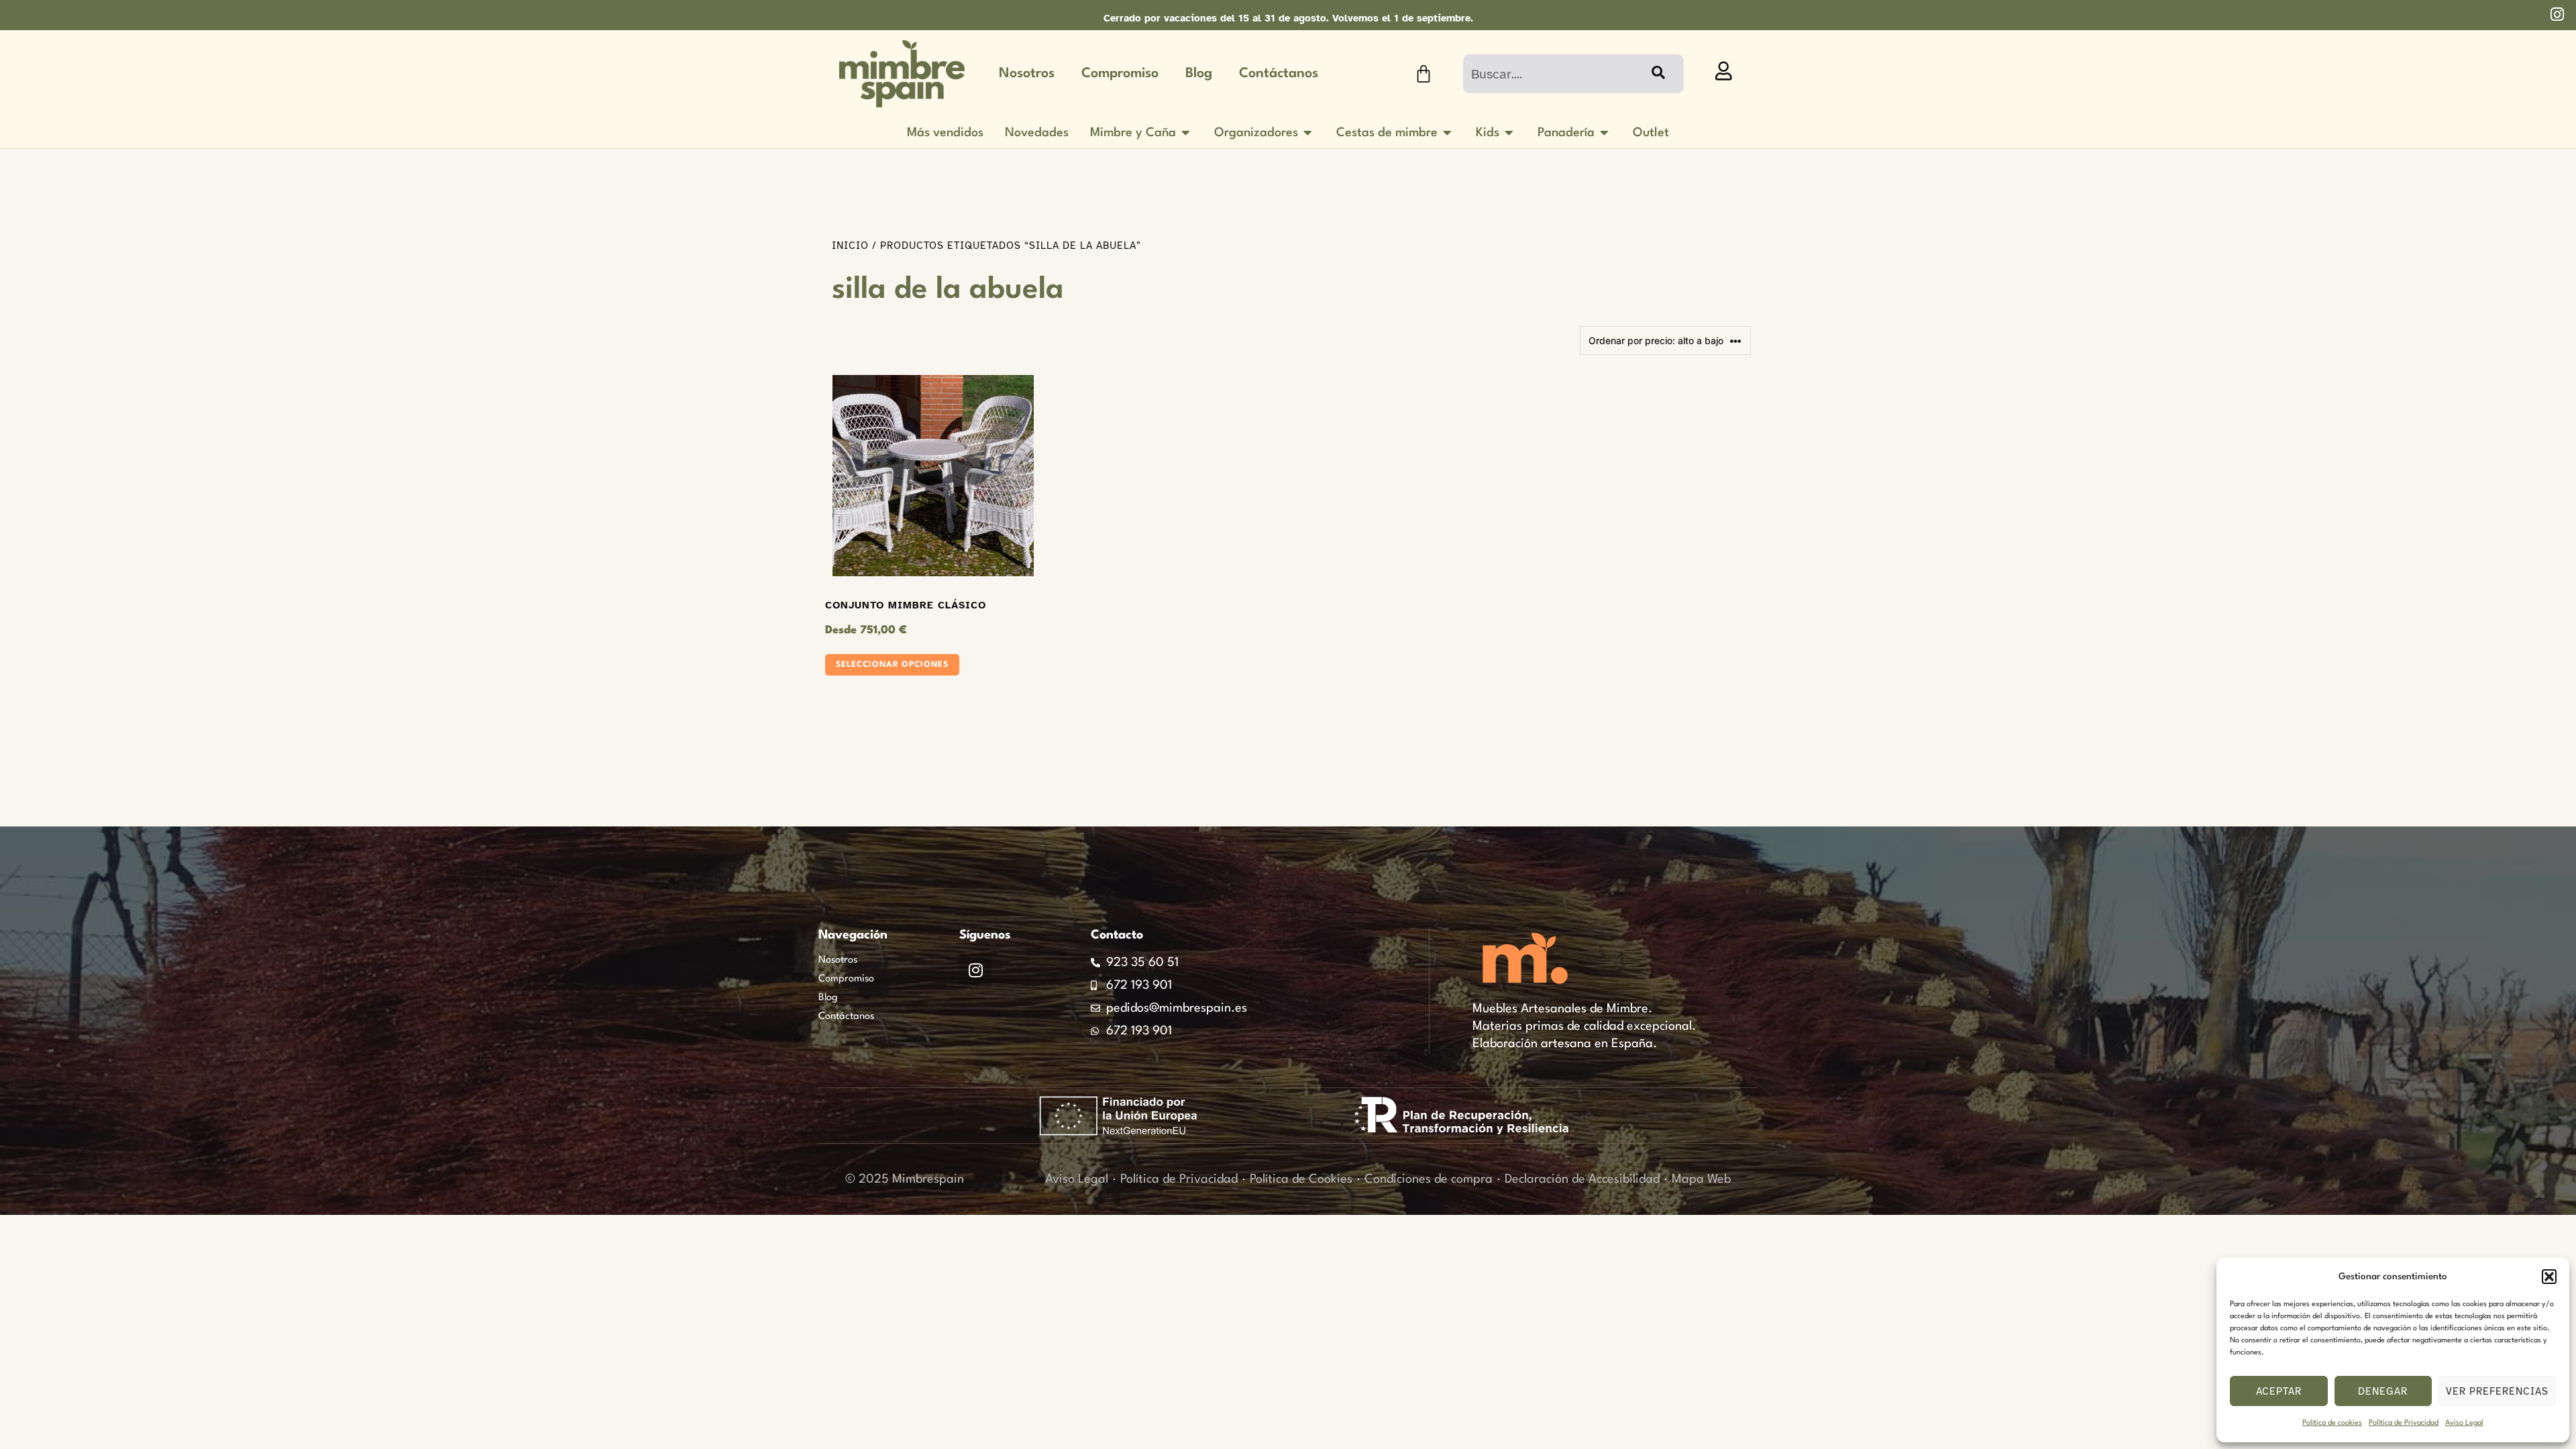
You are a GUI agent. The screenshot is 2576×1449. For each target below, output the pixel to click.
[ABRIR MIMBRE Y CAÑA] (1186, 133)
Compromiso (1120, 74)
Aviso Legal (2464, 1423)
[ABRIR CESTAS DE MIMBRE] (1448, 133)
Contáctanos (1279, 74)
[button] (2549, 1277)
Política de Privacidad (2404, 1423)
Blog (1199, 74)
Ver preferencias (2497, 1391)
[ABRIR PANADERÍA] (1605, 133)
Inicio (850, 246)
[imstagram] (2557, 14)
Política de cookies (2332, 1423)
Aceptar (2279, 1391)
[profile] (1724, 71)
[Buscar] (1657, 74)
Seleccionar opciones (892, 665)
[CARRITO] (1424, 74)
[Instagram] (975, 970)
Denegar (2383, 1391)
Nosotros (1027, 74)
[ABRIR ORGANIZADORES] (1308, 133)
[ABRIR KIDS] (1509, 133)
